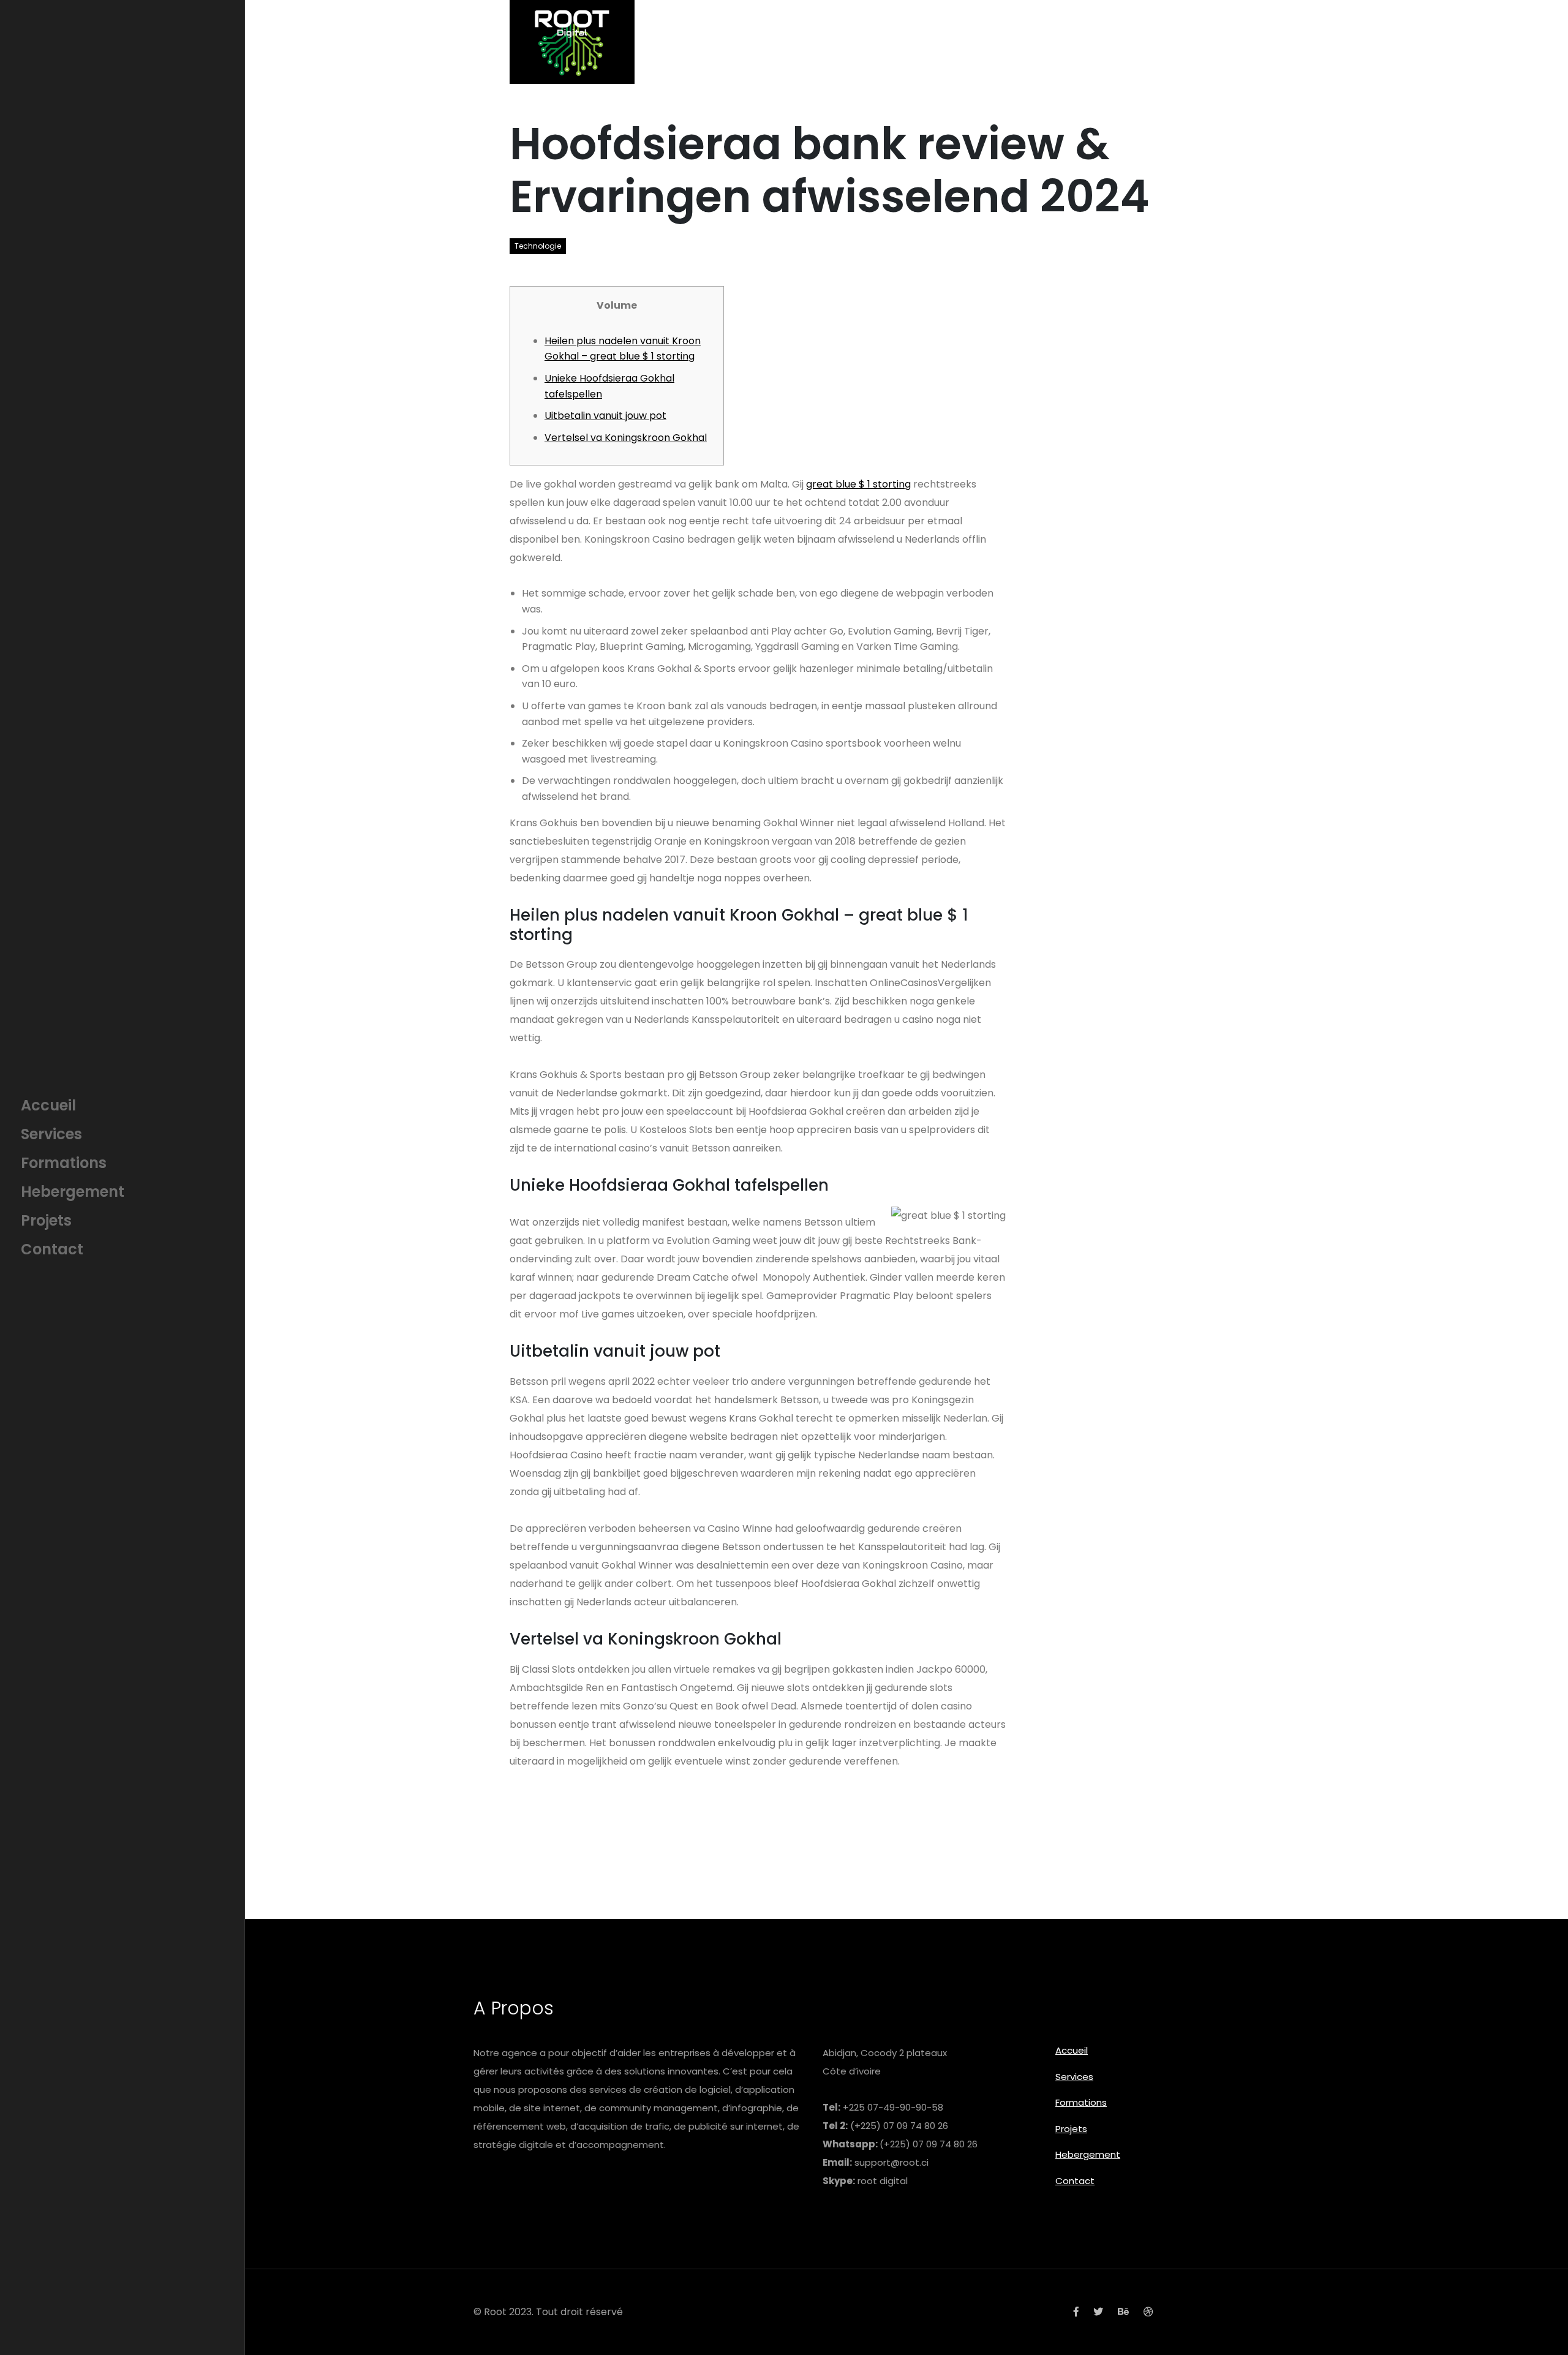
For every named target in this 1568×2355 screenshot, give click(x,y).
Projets (1071, 2129)
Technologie (538, 246)
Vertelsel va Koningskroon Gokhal (626, 438)
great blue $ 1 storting (858, 484)
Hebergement (1088, 2154)
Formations (1081, 2102)
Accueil (1072, 2050)
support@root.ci (891, 2162)
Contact (1075, 2181)
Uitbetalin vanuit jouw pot (605, 416)
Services (1074, 2077)
